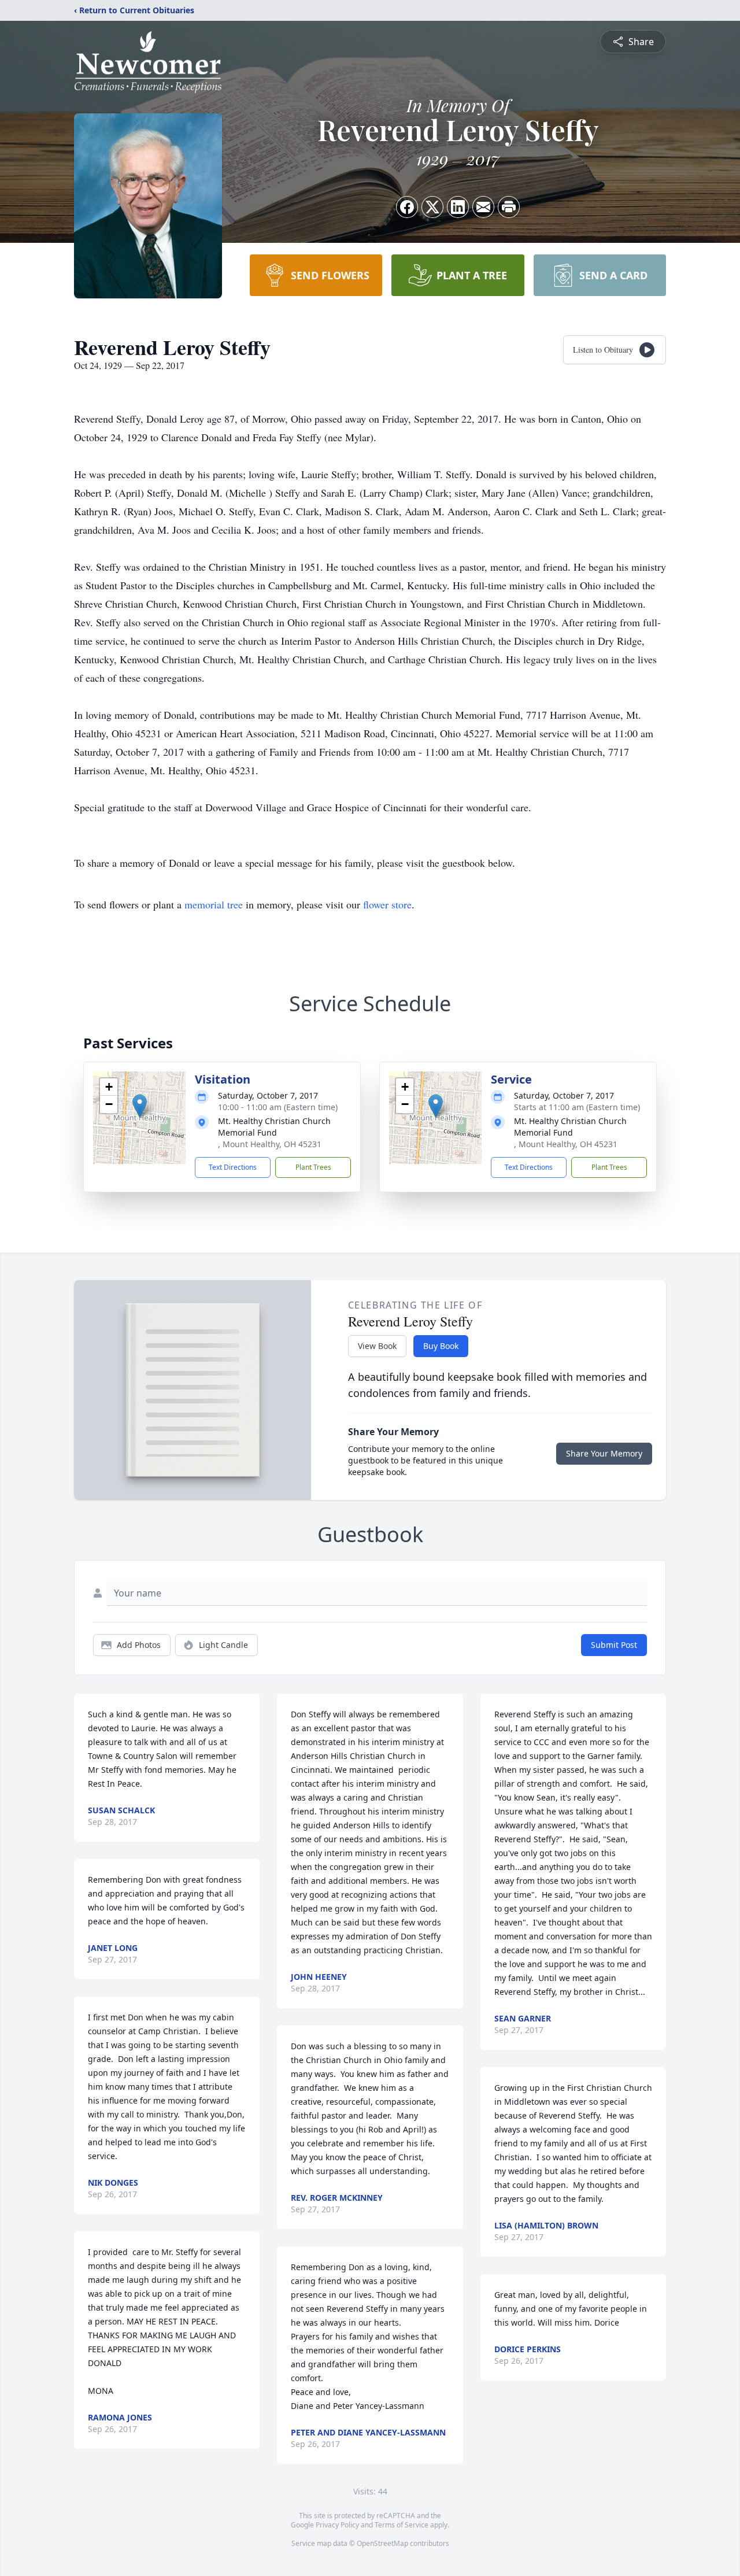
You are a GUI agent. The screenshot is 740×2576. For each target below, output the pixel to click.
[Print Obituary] (509, 207)
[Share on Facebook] (407, 207)
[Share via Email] (483, 207)
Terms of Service (402, 2525)
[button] (140, 1106)
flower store (387, 904)
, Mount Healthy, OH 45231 (270, 1144)
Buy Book (441, 1346)
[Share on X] (432, 207)
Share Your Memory (604, 1453)
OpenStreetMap (382, 2543)
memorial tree (214, 904)
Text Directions (233, 1167)
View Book (377, 1346)
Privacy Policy (337, 2525)
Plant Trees (313, 1167)
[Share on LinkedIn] (458, 207)
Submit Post (614, 1645)
